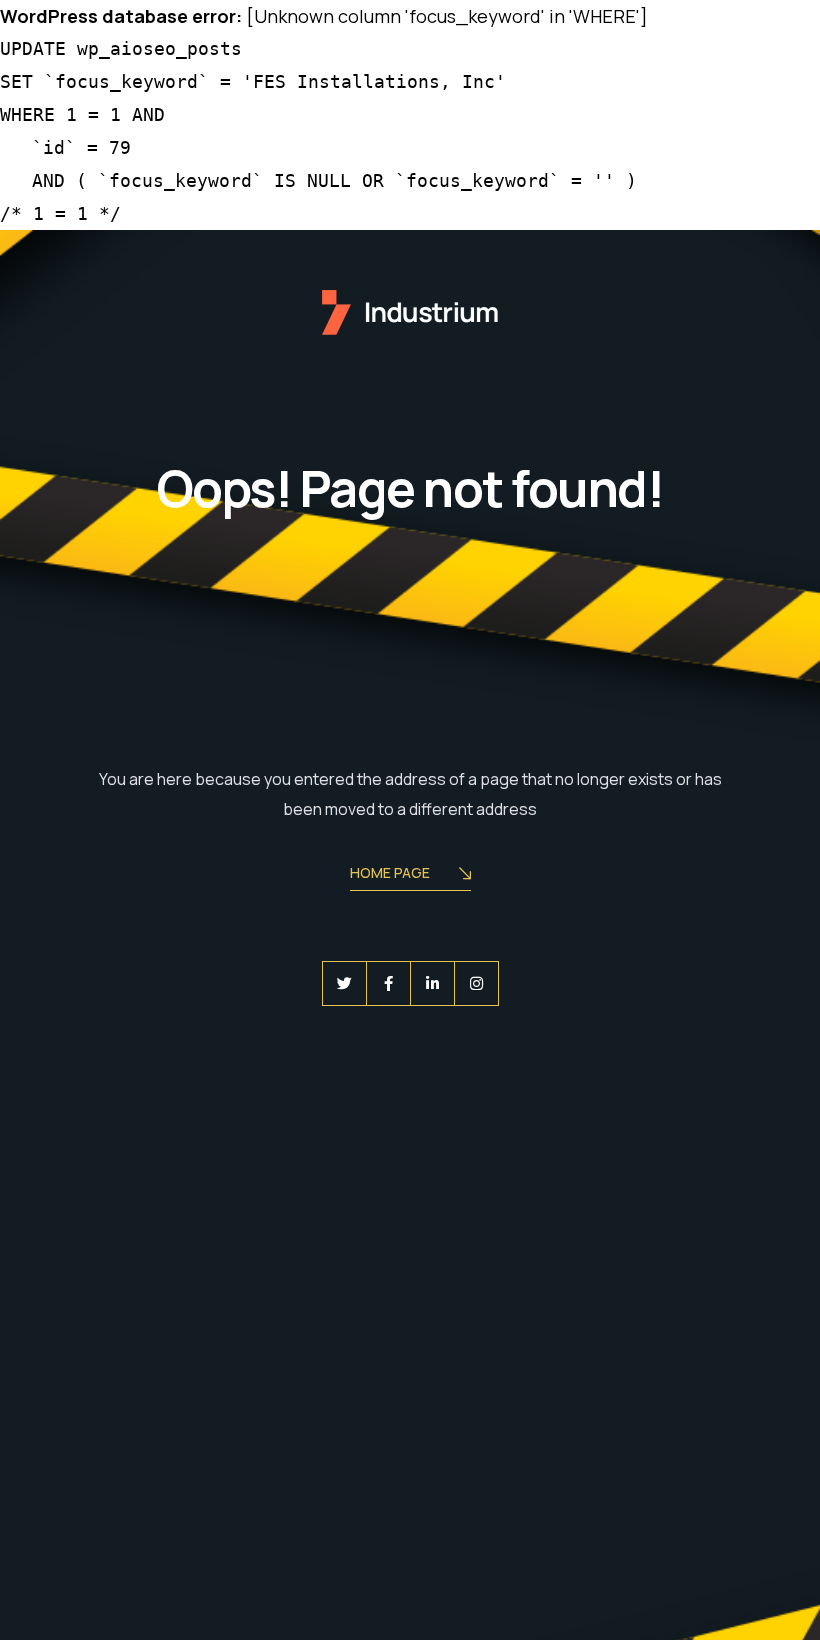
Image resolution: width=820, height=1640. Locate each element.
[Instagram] (476, 983)
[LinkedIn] (432, 983)
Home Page (390, 872)
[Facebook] (388, 983)
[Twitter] (344, 983)
